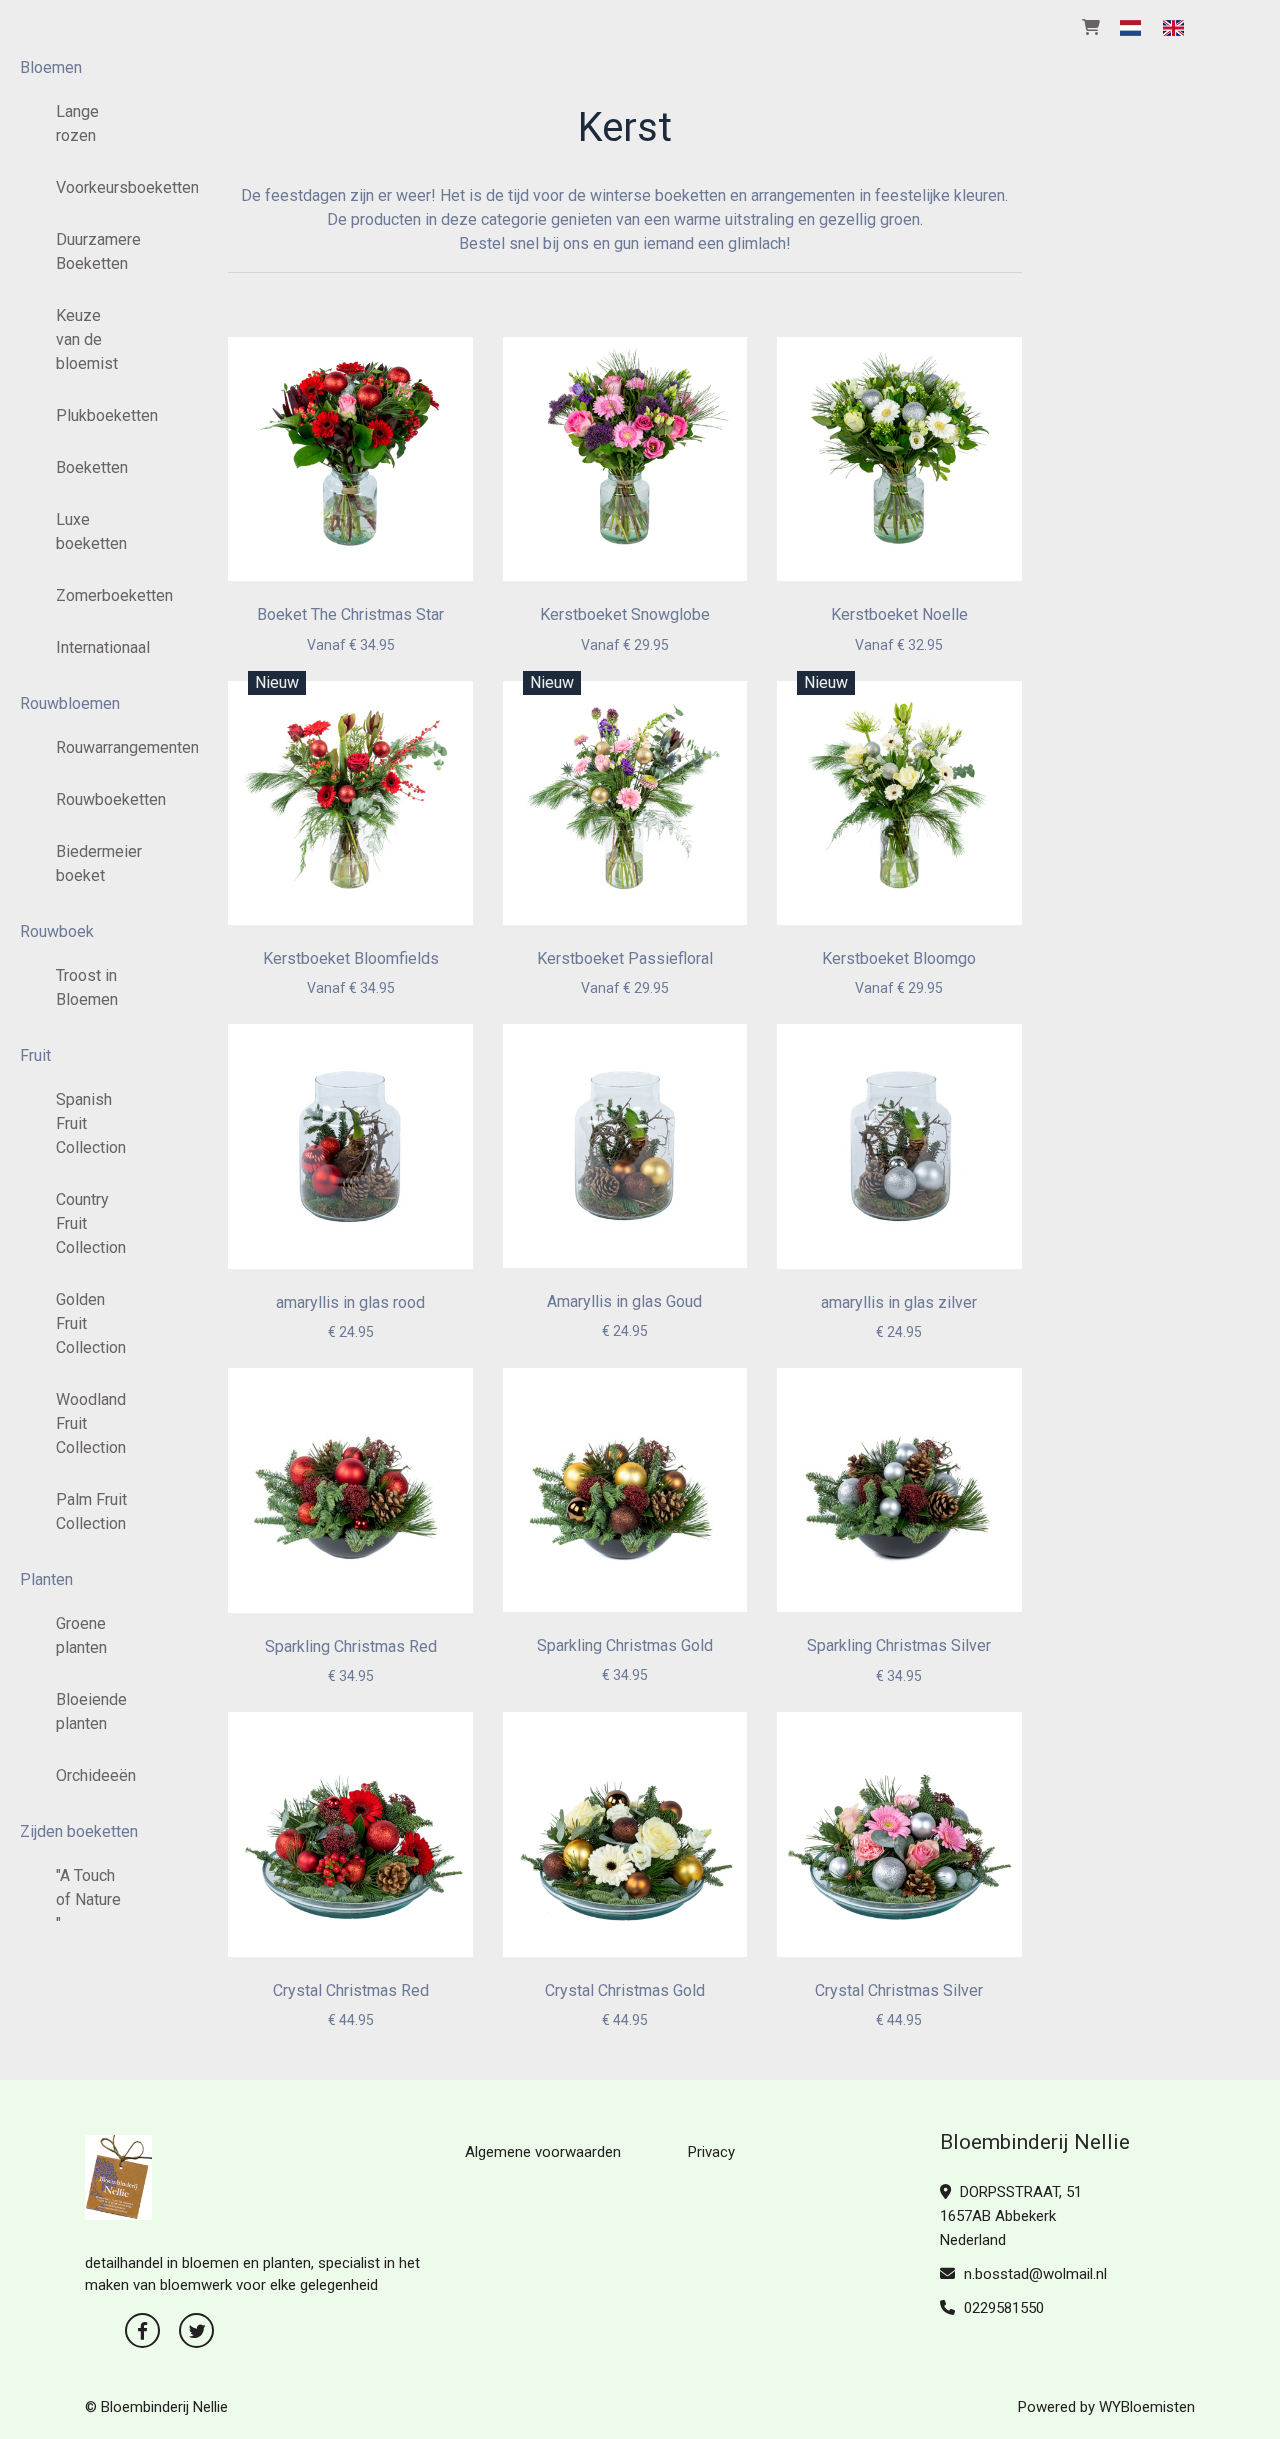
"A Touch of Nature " (88, 1899)
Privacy (711, 2152)
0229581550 (1002, 2308)
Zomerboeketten (99, 595)
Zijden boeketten (79, 1831)
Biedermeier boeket (99, 863)
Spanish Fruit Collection (91, 1123)
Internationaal (99, 647)
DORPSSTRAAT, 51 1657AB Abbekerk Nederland (1011, 2216)
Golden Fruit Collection (91, 1323)
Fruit (35, 1055)
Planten (46, 1579)
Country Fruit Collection (91, 1223)
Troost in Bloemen (87, 987)
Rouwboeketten (99, 799)
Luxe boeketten (91, 531)
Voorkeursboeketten (99, 187)
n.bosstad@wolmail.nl (1035, 2274)
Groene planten (81, 1635)
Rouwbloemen (70, 703)
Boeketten (92, 467)
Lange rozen (77, 123)
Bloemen (51, 67)
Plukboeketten (99, 415)
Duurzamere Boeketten (98, 251)
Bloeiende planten (91, 1711)
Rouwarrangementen (99, 747)
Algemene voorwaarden (543, 2152)
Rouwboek (57, 931)
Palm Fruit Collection (91, 1511)
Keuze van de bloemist (87, 339)
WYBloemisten (1147, 2407)
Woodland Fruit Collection (91, 1423)
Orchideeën (96, 1775)
